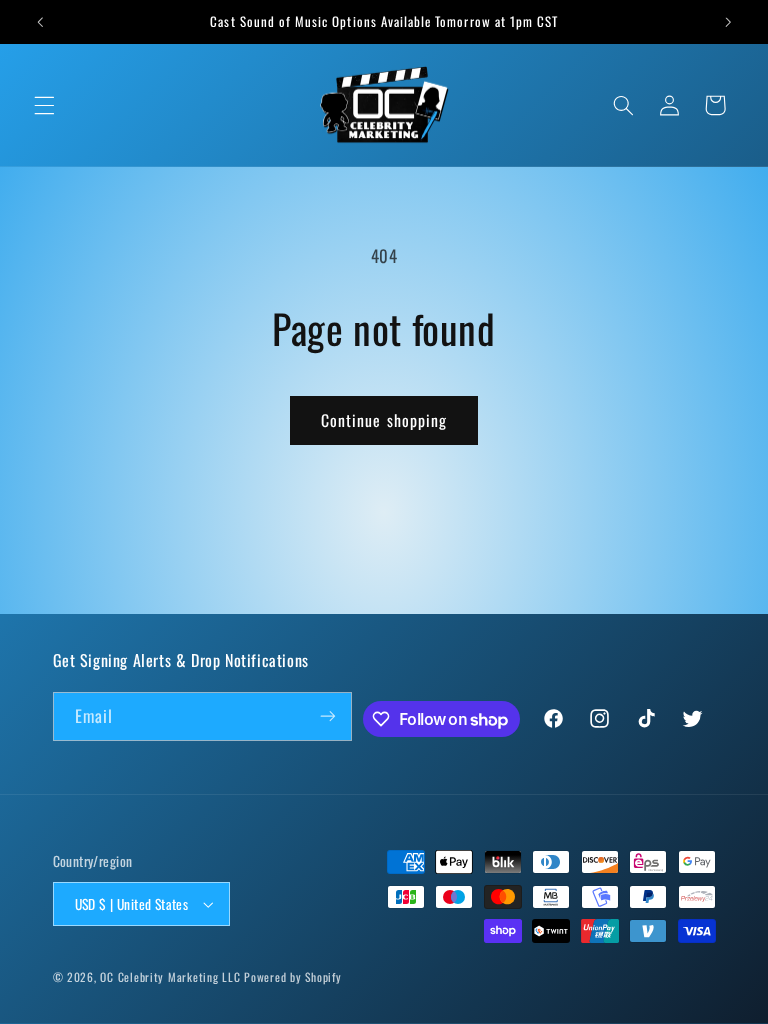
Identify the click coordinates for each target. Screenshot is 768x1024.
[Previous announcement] (40, 22)
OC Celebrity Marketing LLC (170, 976)
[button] (44, 105)
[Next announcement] (728, 22)
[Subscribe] (328, 716)
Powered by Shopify (292, 976)
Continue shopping (384, 420)
